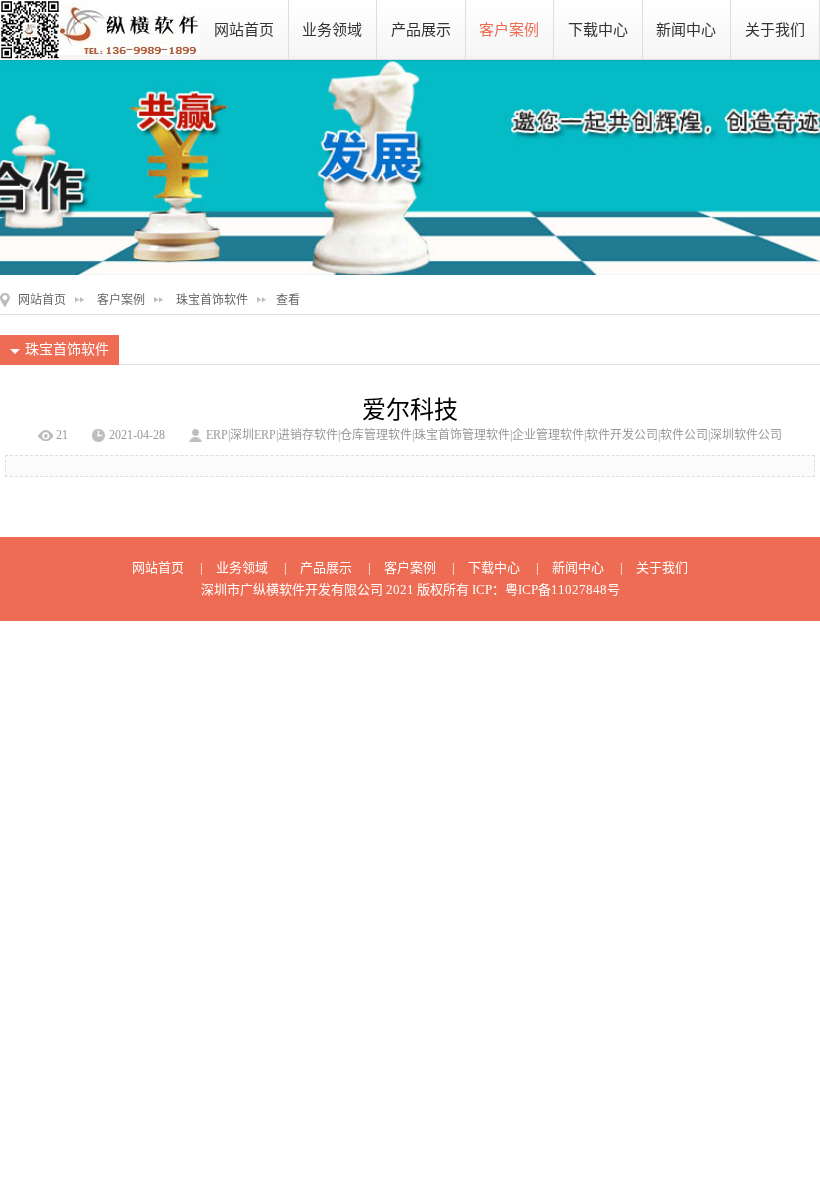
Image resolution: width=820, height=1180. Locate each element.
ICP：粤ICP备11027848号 (546, 589)
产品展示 (421, 30)
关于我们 (775, 30)
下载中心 (598, 30)
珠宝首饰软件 (212, 300)
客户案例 (509, 30)
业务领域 (332, 30)
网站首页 (244, 30)
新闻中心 (686, 30)
